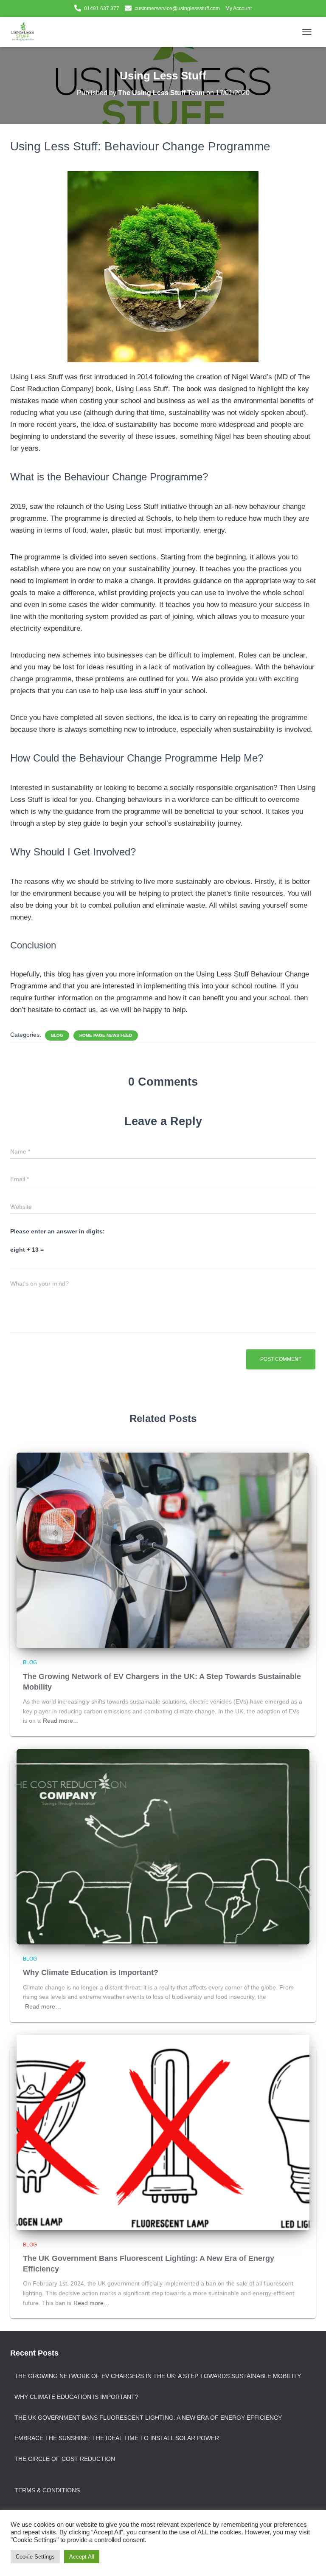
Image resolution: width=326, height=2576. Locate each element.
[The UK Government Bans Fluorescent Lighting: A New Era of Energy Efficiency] (163, 2132)
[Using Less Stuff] (26, 32)
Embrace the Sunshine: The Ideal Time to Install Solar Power (117, 2438)
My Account (239, 8)
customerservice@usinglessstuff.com (177, 8)
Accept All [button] (82, 2557)
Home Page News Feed (106, 1035)
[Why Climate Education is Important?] (163, 1846)
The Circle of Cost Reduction (65, 2459)
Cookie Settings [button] (35, 2557)
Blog (57, 1035)
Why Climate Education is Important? (91, 1972)
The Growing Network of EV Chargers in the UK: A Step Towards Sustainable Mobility (158, 2376)
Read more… (61, 1721)
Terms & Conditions (47, 2490)
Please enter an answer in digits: (58, 1231)
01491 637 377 (102, 8)
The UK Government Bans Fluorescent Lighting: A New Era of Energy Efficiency (148, 2418)
